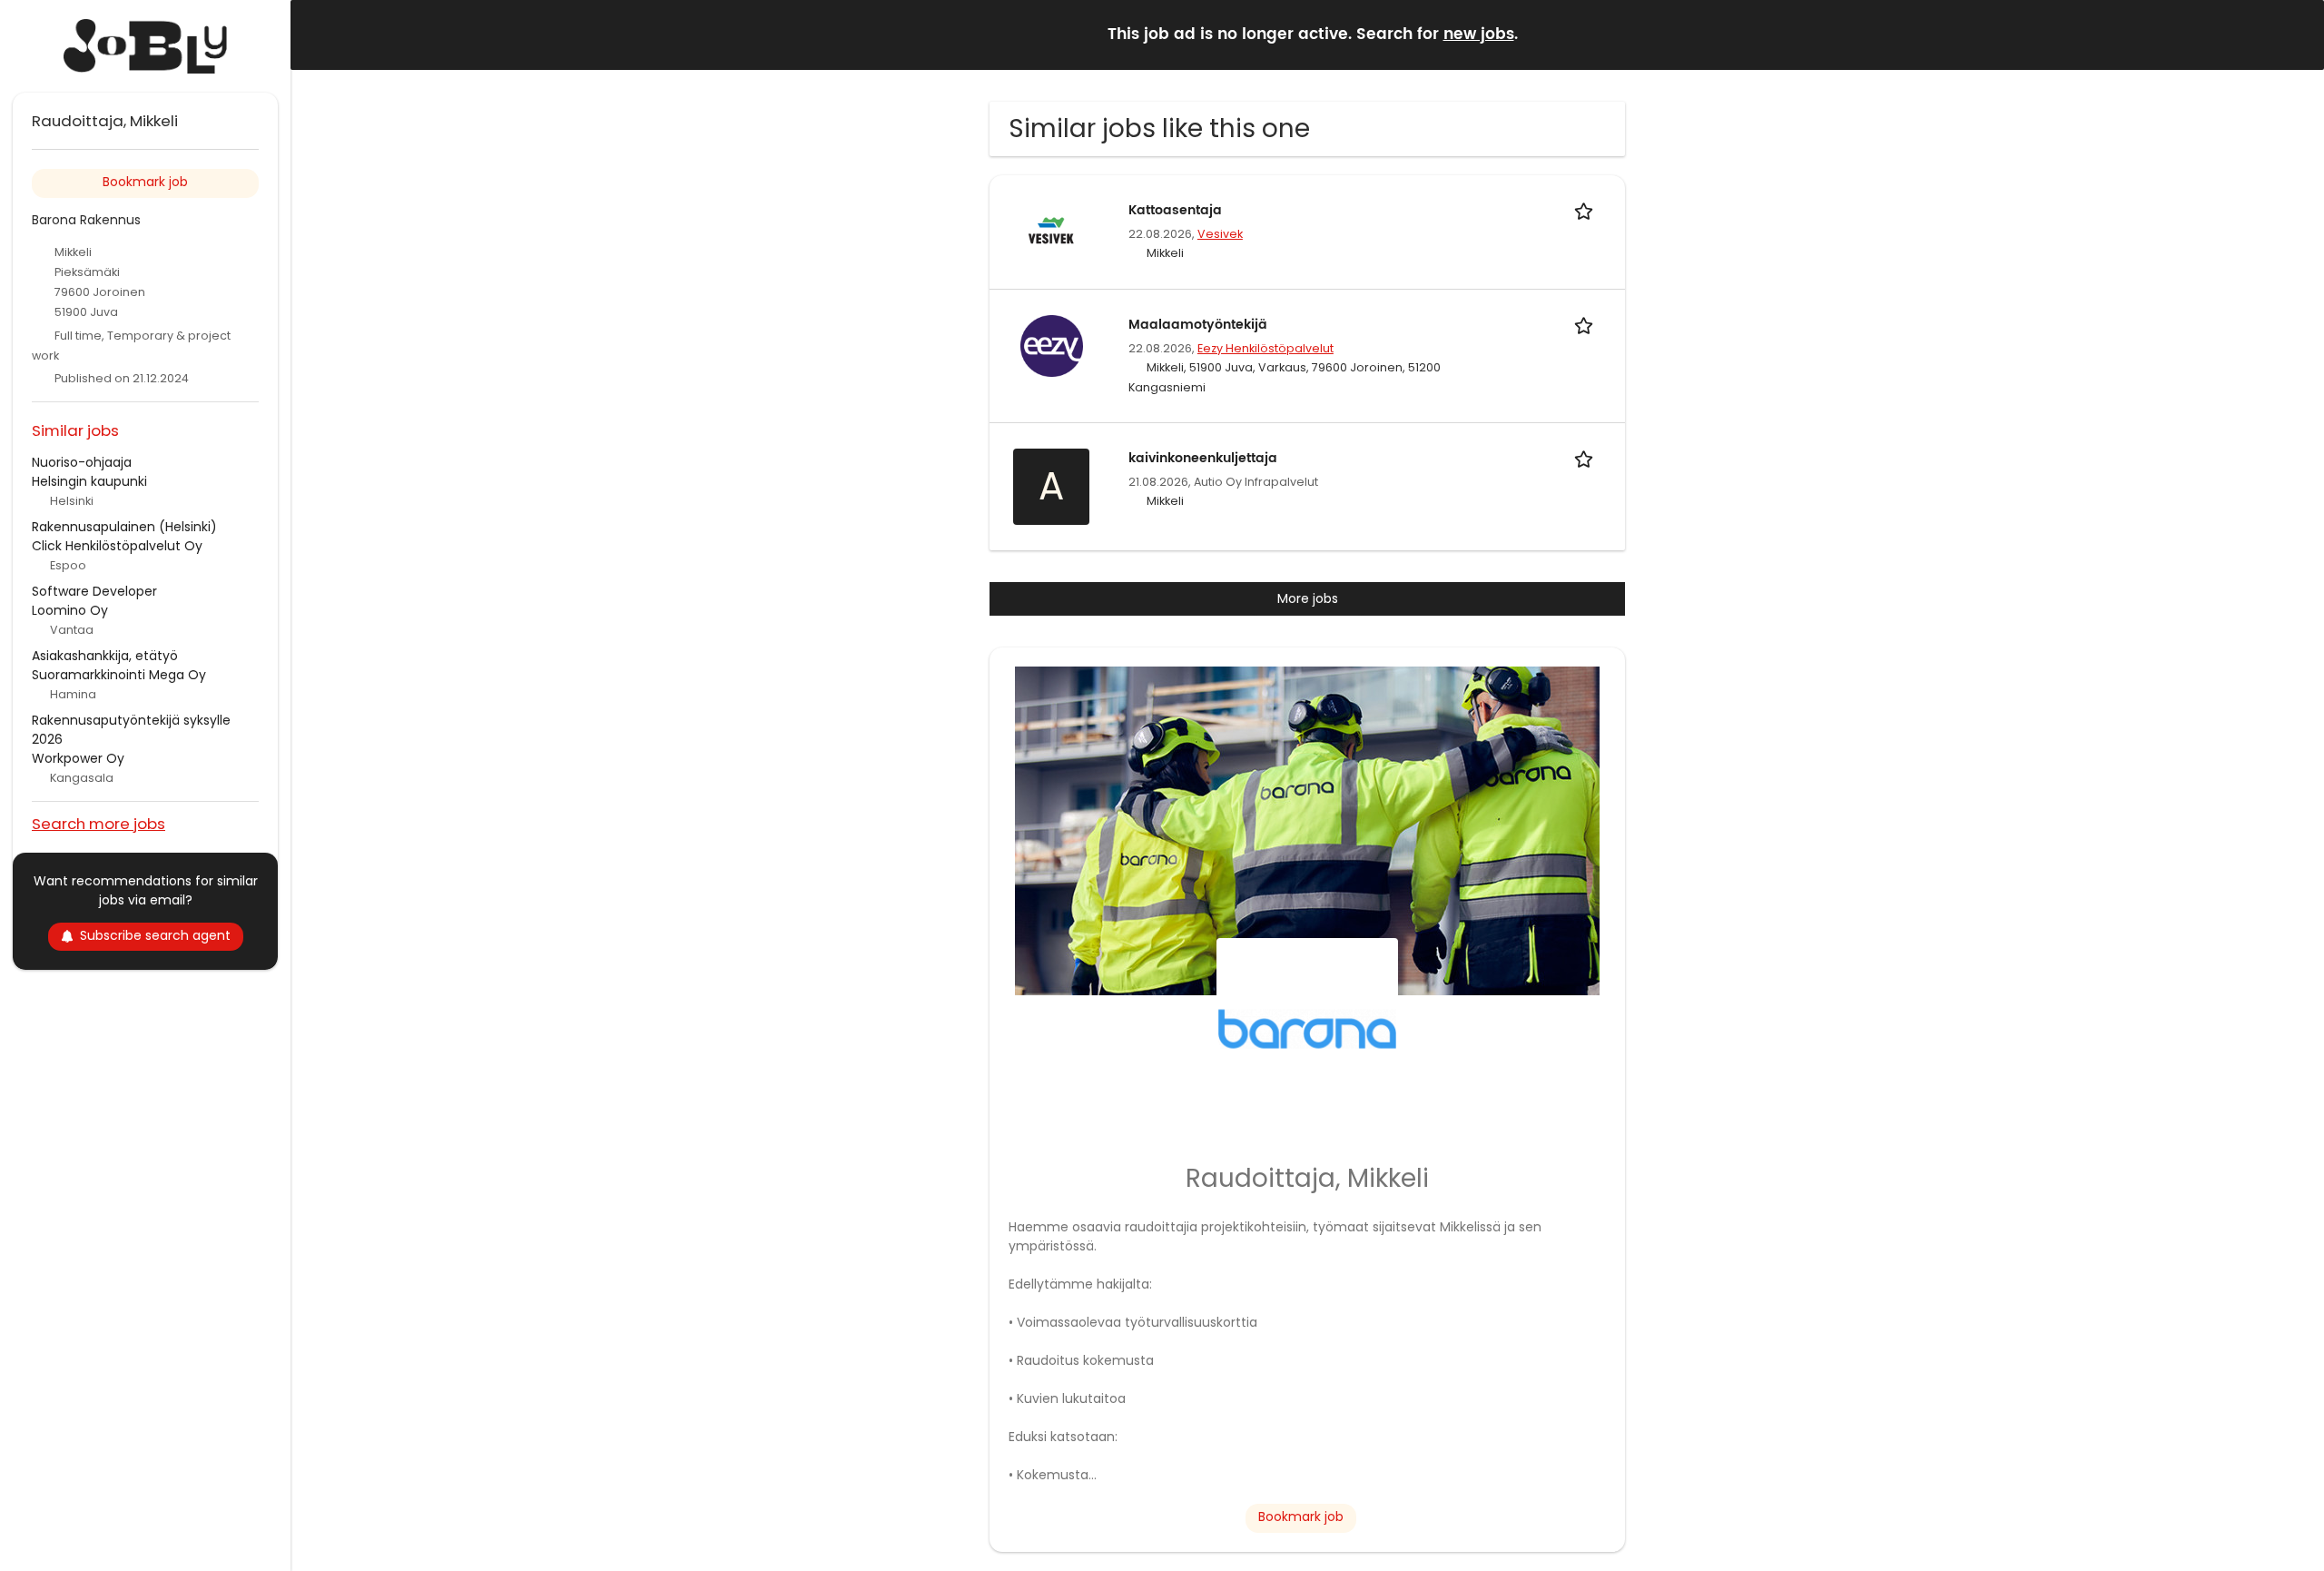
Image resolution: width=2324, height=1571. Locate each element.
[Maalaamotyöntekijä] (1051, 345)
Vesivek (1220, 234)
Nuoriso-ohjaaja (82, 462)
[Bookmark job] (1587, 210)
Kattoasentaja (1175, 210)
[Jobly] (145, 46)
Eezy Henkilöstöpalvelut (1265, 348)
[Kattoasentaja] (1051, 231)
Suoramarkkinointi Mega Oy (119, 675)
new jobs (1479, 35)
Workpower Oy (78, 758)
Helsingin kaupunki (89, 481)
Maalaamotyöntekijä (1198, 325)
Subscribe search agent (155, 935)
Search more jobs (98, 823)
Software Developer (94, 591)
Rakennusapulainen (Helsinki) (124, 527)
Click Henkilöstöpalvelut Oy (117, 546)
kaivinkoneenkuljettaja (1203, 458)
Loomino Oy (70, 610)
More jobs (1308, 598)
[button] (2296, 34)
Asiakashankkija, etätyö (105, 656)
